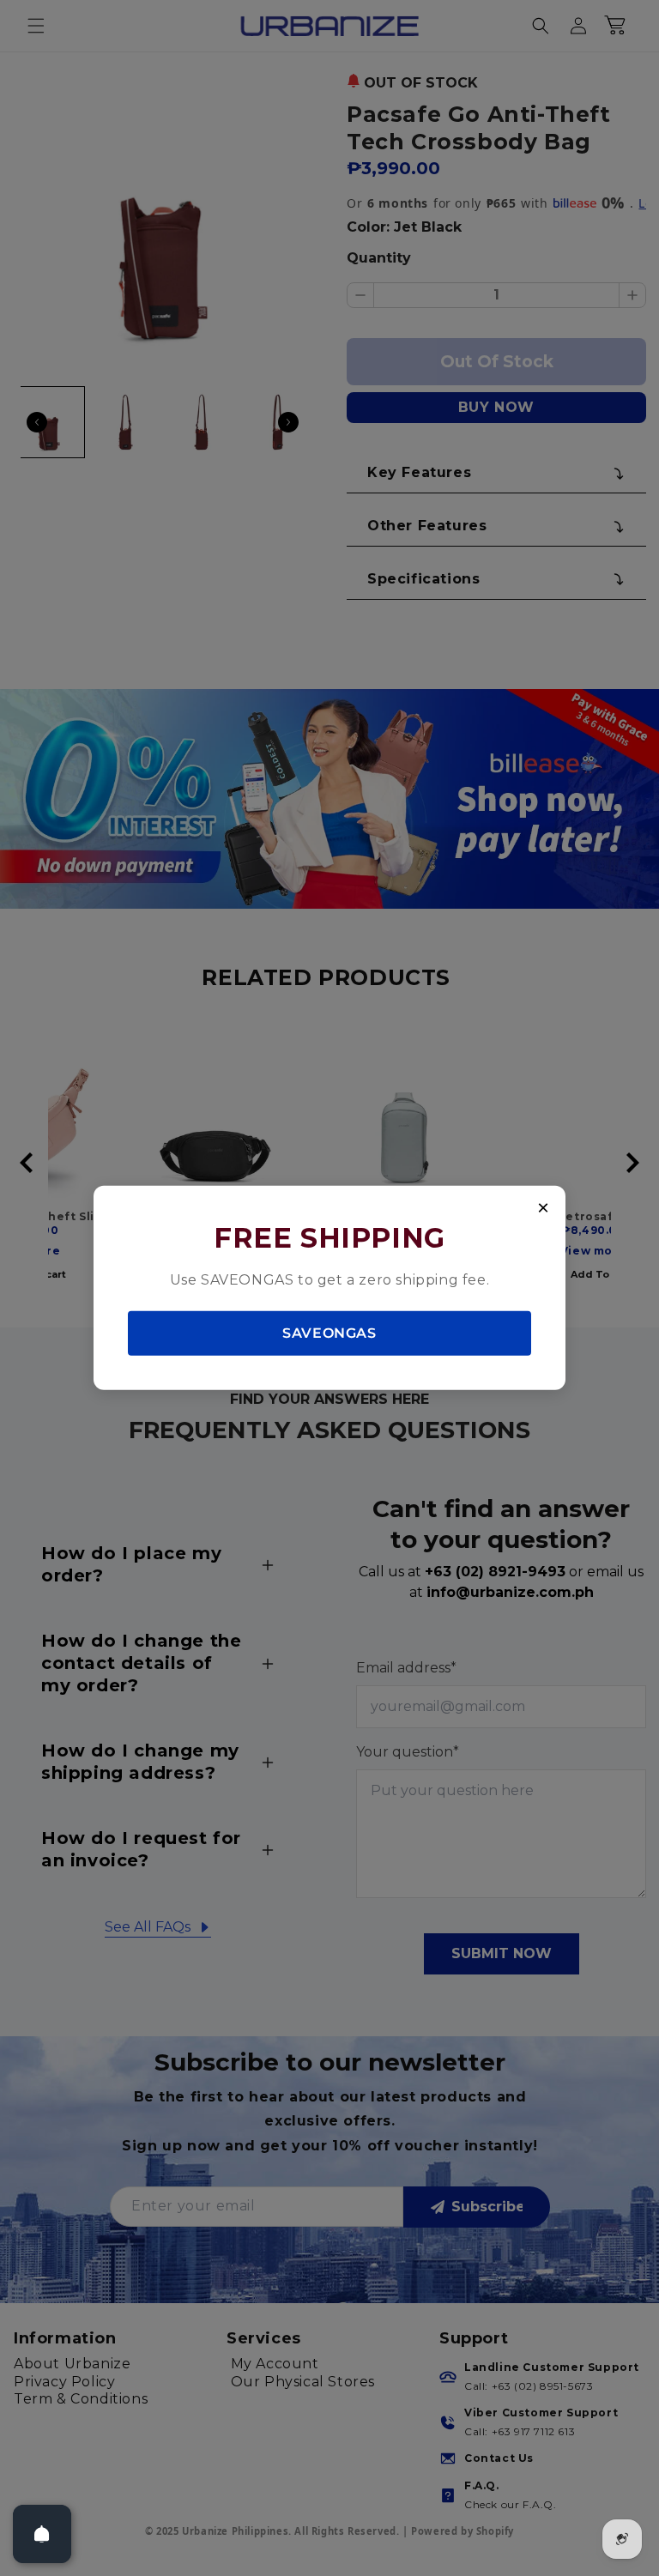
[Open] (42, 2534)
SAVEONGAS (329, 1332)
